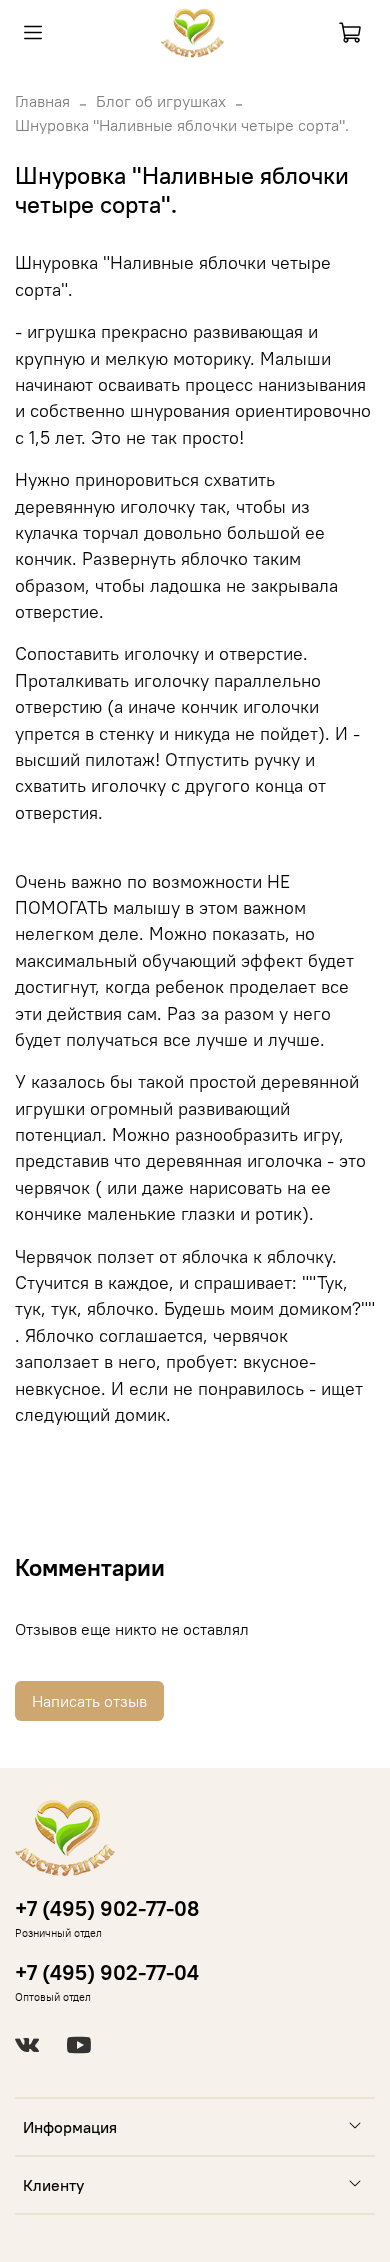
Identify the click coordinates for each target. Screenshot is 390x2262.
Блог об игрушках (161, 101)
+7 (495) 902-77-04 (107, 1972)
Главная (42, 101)
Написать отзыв (89, 1701)
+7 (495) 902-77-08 (107, 1908)
